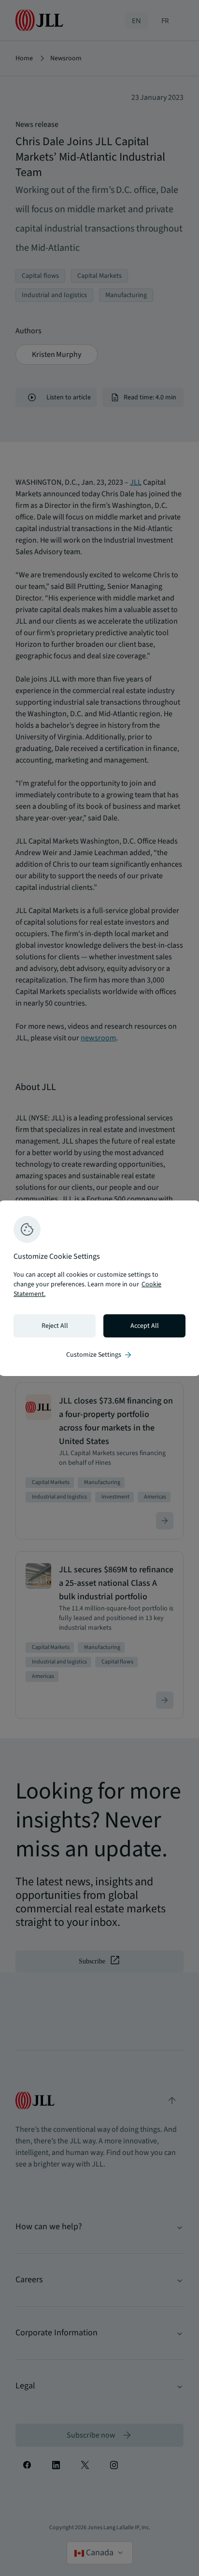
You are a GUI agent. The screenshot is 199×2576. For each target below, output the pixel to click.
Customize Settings (99, 1355)
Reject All (55, 1326)
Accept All (145, 1326)
